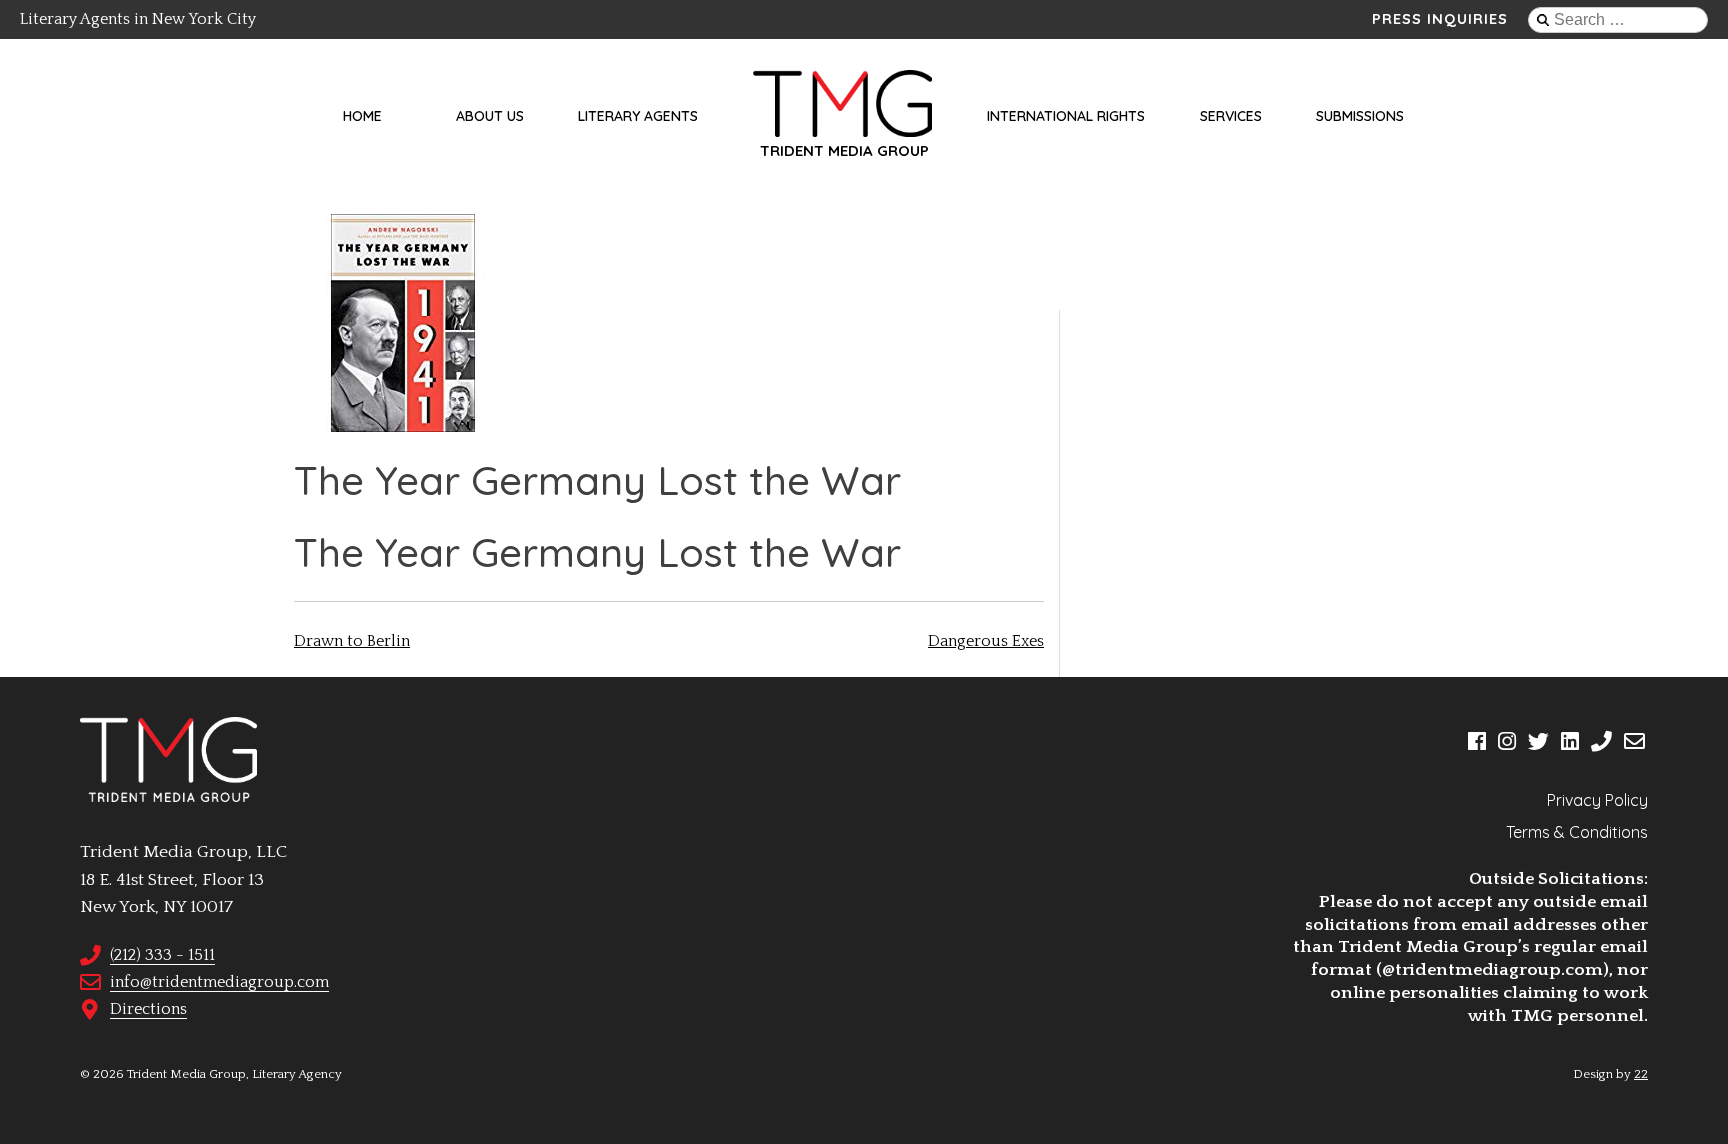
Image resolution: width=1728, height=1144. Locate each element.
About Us (490, 116)
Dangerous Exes (986, 641)
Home (362, 116)
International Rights (1066, 116)
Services (1231, 116)
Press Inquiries (1440, 19)
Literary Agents (638, 116)
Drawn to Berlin (352, 641)
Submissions (1360, 116)
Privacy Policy (1597, 800)
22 (1641, 1074)
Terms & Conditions (1577, 832)
